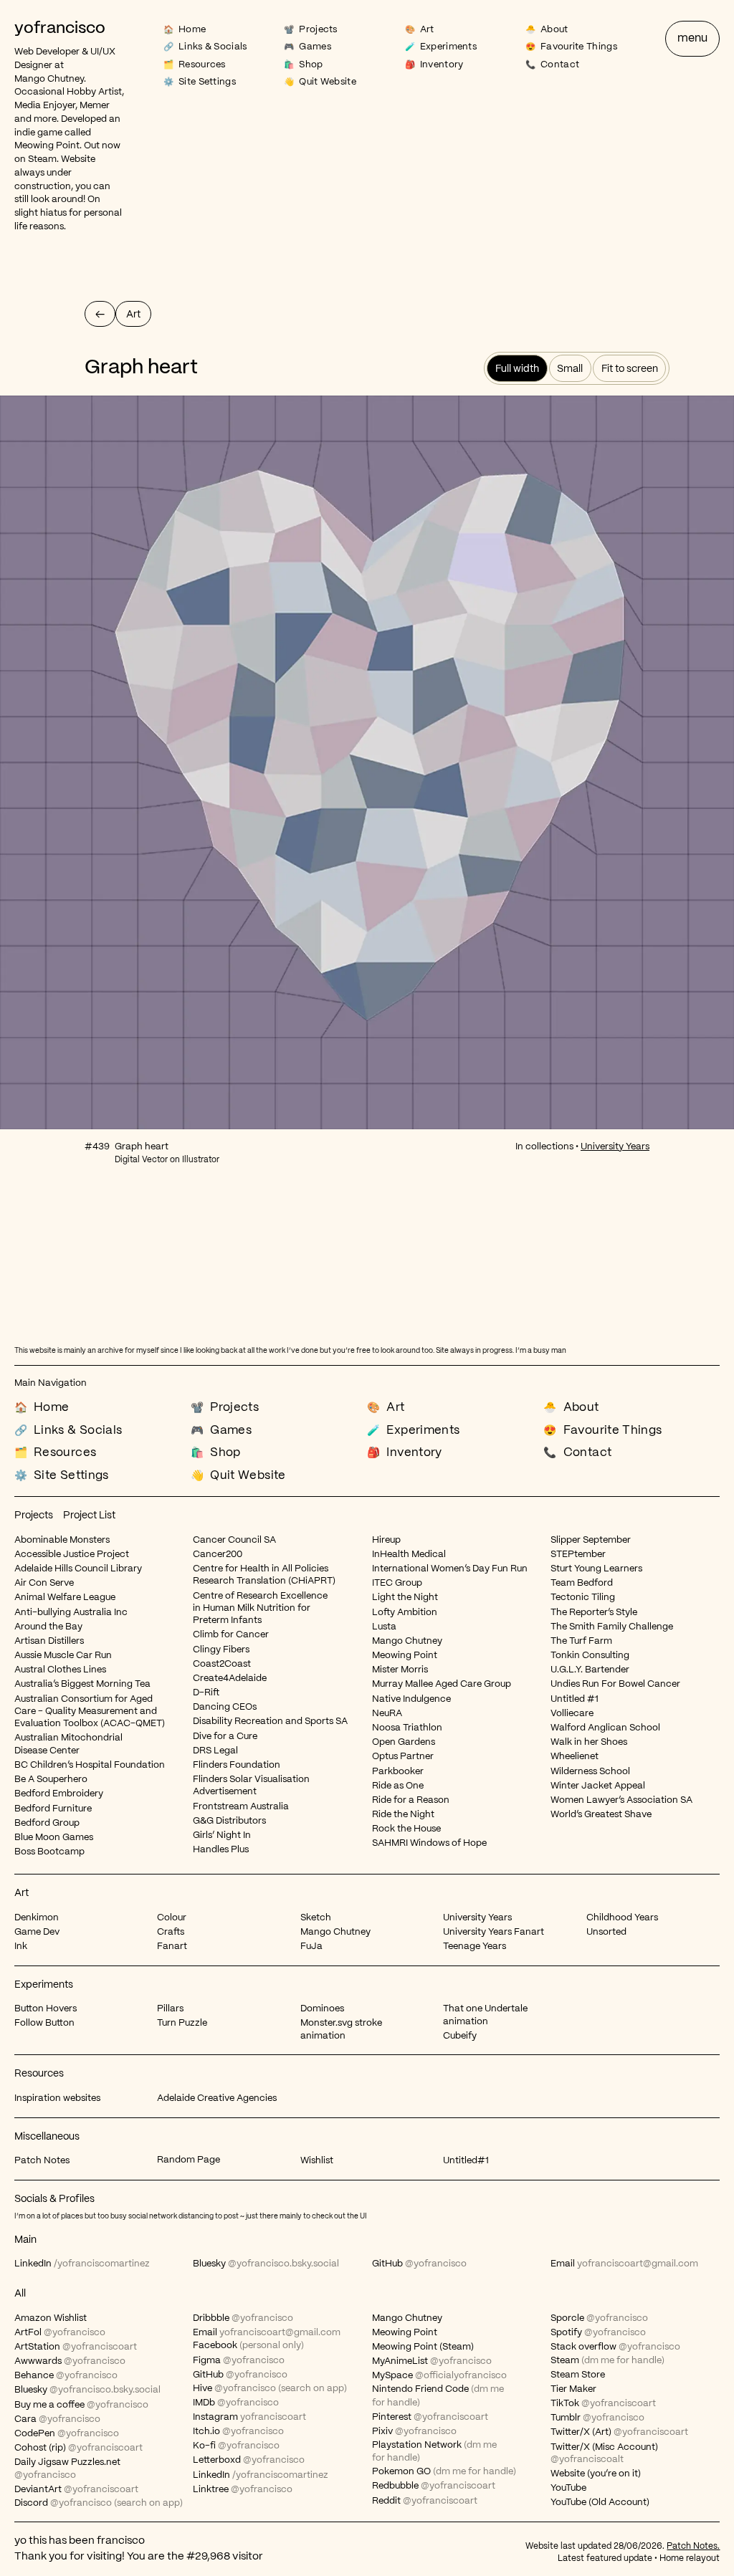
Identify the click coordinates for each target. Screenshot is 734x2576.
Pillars (170, 2009)
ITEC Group (397, 1583)
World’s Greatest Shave (601, 1815)
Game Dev (37, 1932)
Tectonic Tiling (583, 1598)
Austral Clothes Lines (60, 1670)
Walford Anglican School (605, 1728)
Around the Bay (48, 1627)
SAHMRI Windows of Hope (429, 1843)
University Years (615, 1147)
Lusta (384, 1627)
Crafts (171, 1932)
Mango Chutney (49, 79)
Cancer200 (218, 1555)
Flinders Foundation (237, 1765)
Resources (39, 2074)
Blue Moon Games (54, 1838)
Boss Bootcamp (49, 1852)
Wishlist (317, 2161)
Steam (42, 159)
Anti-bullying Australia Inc (71, 1613)
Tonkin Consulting (590, 1656)
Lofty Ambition (405, 1613)
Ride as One (398, 1786)
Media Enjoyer (45, 106)
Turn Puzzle (182, 2023)
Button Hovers (46, 2009)
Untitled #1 (575, 1699)
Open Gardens (404, 1742)
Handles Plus (221, 1850)
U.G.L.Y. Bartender (590, 1670)
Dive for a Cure (225, 1737)
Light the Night (405, 1598)
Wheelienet (575, 1757)
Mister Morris (400, 1670)
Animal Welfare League (65, 1598)
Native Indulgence (411, 1699)
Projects (34, 1516)
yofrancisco (60, 29)
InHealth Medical (409, 1555)
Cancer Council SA (234, 1540)
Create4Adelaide (230, 1679)
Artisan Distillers (49, 1641)
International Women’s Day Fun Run (450, 1569)
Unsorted (606, 1932)
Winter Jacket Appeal (598, 1786)
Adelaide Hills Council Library (78, 1569)
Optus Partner (403, 1757)
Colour (172, 1918)
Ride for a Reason (411, 1800)
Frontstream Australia (241, 1807)
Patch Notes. (693, 2546)
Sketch (316, 1918)
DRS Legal (215, 1751)
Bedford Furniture (53, 1809)
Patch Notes (42, 2161)
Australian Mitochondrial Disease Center (68, 1744)
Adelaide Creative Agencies (217, 2098)
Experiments (44, 1985)
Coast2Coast (222, 1664)
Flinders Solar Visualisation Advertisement (251, 1786)
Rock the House (406, 1829)
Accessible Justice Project (72, 1555)
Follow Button (44, 2023)
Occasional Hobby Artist (68, 92)
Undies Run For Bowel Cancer (615, 1684)
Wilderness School (590, 1772)
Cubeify (460, 2036)
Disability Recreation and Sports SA (270, 1722)
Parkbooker (398, 1772)
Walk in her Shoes (589, 1742)
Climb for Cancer (231, 1635)
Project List (89, 1516)
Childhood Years (622, 1918)
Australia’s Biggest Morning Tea (82, 1684)
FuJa (311, 1947)
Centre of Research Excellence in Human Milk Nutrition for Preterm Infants (260, 1609)
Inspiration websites (57, 2098)
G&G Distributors (229, 1821)
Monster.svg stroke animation (341, 2029)
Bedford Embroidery (59, 1794)
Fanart (172, 1947)
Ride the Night (403, 1815)
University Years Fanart (494, 1932)
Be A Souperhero (51, 1780)
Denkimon (37, 1918)
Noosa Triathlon (407, 1728)
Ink (21, 1947)
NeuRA (387, 1714)
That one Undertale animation (485, 2015)
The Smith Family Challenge (612, 1627)
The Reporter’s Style (594, 1613)
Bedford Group (47, 1823)
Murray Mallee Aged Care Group (442, 1684)
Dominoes (322, 2009)
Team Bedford (582, 1583)
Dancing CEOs (225, 1707)
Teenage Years (475, 1947)
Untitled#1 (466, 2161)
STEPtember (578, 1555)
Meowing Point (47, 146)
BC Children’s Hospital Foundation (90, 1765)
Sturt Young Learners (596, 1569)
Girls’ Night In (222, 1835)
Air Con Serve (44, 1583)
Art (22, 1893)
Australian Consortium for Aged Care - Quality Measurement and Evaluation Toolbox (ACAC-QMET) (90, 1712)
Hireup (386, 1540)
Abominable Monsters (62, 1540)
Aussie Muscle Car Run (63, 1656)
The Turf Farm (581, 1641)
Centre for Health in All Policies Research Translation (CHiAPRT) (264, 1575)
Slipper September (591, 1540)
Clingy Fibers (221, 1650)
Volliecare (572, 1714)
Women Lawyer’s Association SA (621, 1800)
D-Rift (206, 1693)
